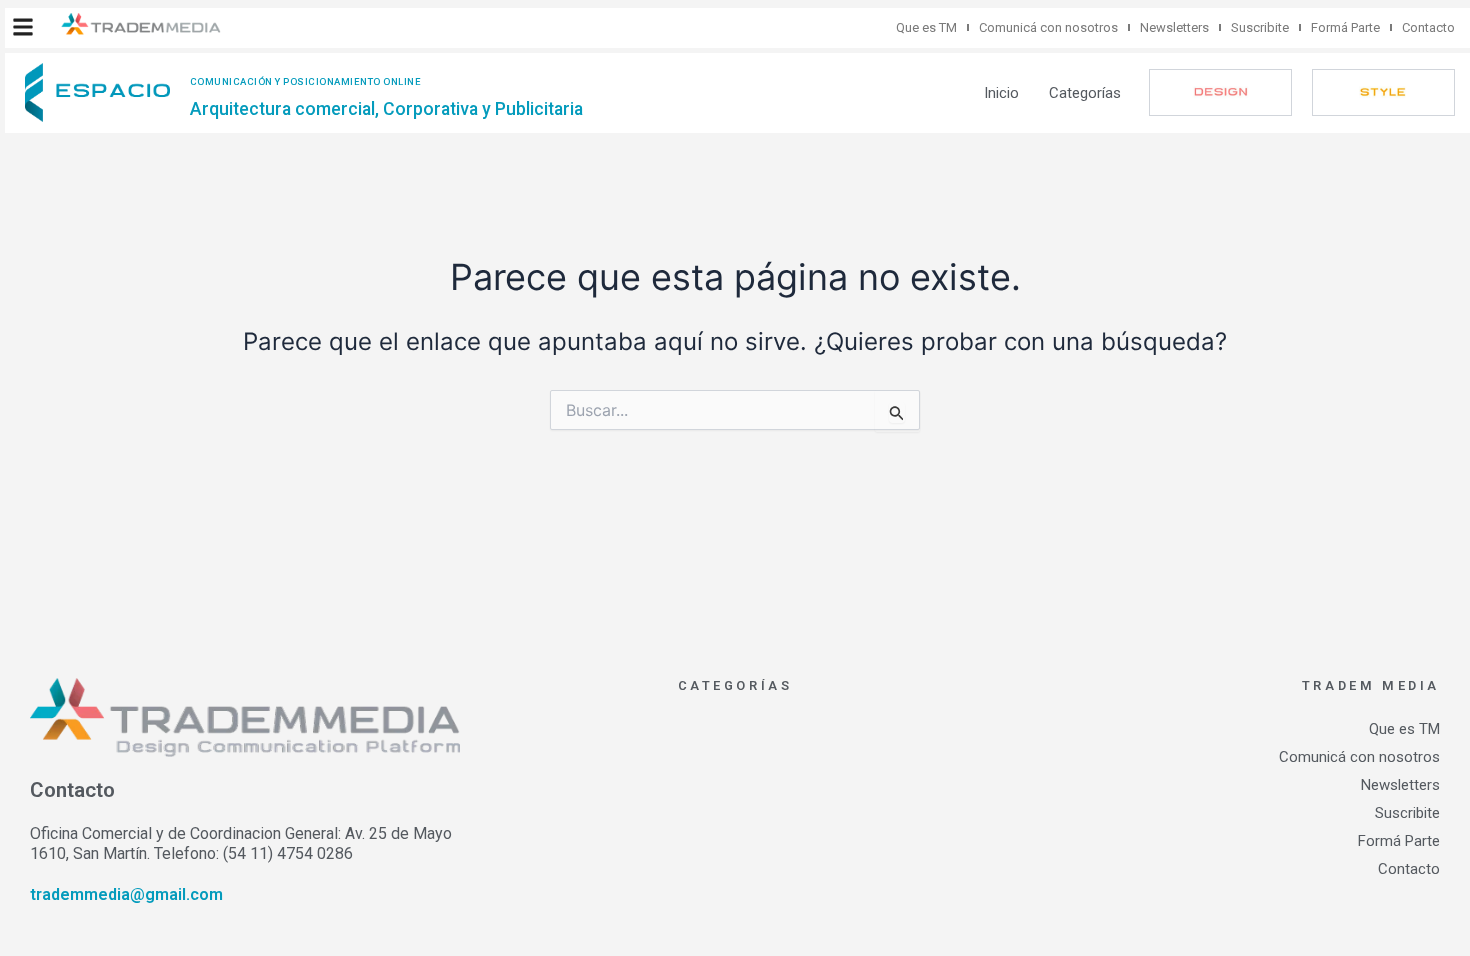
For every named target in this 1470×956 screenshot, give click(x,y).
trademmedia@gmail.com (126, 894)
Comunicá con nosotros (1048, 27)
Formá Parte (1345, 27)
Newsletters (1174, 27)
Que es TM (926, 27)
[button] (23, 27)
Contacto (1428, 27)
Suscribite (1260, 27)
